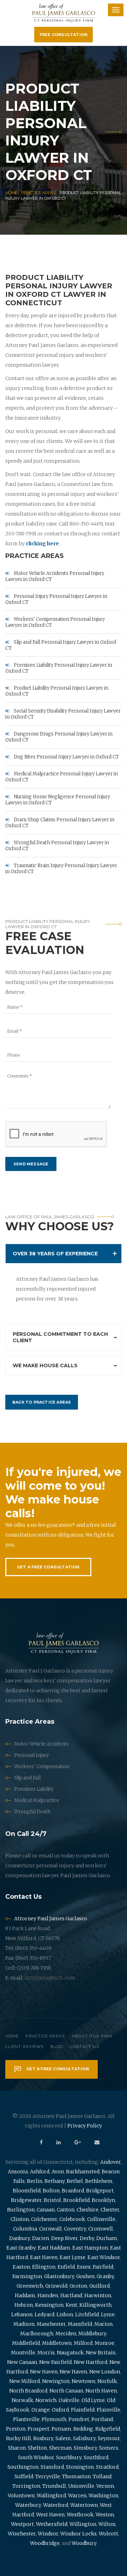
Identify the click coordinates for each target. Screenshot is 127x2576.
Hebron (24, 2305)
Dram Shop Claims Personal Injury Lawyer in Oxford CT (60, 823)
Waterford (56, 2505)
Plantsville (26, 2419)
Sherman (60, 2448)
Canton (66, 2210)
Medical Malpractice (37, 1800)
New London (105, 2372)
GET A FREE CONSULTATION (48, 1567)
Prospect (38, 2429)
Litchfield (87, 2314)
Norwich (46, 2400)
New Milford (25, 2381)
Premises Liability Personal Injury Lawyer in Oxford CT (59, 668)
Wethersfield (52, 2524)
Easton (21, 2267)
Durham (107, 2238)
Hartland (71, 2295)
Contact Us (84, 2047)
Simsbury (85, 2448)
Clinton (20, 2219)
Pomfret (79, 2419)
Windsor (48, 2534)
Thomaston (76, 2476)
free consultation (64, 35)
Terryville (48, 2476)
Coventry (75, 2229)
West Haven (50, 2515)
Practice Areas (38, 193)
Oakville (69, 2400)
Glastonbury (59, 2276)
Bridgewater (26, 2200)
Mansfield (80, 2324)
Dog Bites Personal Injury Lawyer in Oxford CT (66, 757)
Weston (105, 2515)
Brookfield (76, 2200)
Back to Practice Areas (42, 1402)
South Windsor (36, 2457)
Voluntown (21, 2496)
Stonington (80, 2467)
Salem (63, 2438)
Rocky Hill (19, 2438)
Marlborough (37, 2334)
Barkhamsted (83, 2172)
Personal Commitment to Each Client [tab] (60, 1337)
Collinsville (101, 2219)
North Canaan (66, 2391)
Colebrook (72, 2219)
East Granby (21, 2248)
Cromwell (101, 2229)
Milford (83, 2343)
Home (11, 193)
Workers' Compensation (42, 1767)
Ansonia (18, 2172)
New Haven (44, 2372)
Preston (16, 2429)
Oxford (60, 2410)
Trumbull (54, 2486)
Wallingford (51, 2496)
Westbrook (80, 2515)
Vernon (105, 2486)
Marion (103, 2324)
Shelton (37, 2448)
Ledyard (44, 2314)
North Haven (101, 2391)
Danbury (20, 2238)
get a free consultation (57, 2069)
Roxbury (43, 2438)
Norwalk (22, 2400)
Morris (46, 2353)
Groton (78, 2286)
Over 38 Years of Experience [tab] (55, 1254)
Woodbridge (45, 2543)
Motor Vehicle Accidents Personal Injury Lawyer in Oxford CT (55, 576)
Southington (23, 2467)
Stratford (107, 2467)
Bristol (52, 2200)
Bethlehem (99, 2181)
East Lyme (72, 2257)
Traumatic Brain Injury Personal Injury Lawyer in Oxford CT (61, 869)
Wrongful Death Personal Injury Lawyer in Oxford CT (57, 846)
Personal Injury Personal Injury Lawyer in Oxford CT (56, 599)
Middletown (57, 2343)
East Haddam (54, 2248)
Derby (87, 2238)
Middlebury (92, 2334)
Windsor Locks (78, 2534)
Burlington (21, 2210)
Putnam (61, 2429)
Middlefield (26, 2343)
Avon (58, 2172)
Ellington (44, 2267)
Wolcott (108, 2534)
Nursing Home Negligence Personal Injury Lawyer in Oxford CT (58, 800)
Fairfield (103, 2267)
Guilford (99, 2286)
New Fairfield (55, 2362)
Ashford (40, 2172)
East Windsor (104, 2257)
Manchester (51, 2324)
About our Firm (92, 2036)
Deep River (64, 2238)
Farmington (27, 2276)
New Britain (101, 2353)
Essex (84, 2267)
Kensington (49, 2305)
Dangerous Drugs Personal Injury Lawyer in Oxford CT (59, 737)
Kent (71, 2305)
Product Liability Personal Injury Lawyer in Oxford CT (57, 691)
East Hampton (90, 2248)
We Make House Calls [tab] (45, 1365)
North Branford (28, 2391)
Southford (96, 2457)
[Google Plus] (78, 2142)
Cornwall (50, 2229)
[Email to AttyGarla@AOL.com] (97, 2142)
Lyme (108, 2314)
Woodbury (84, 2543)
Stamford (52, 2467)
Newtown (83, 2381)
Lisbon (65, 2314)
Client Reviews (25, 2047)
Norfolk (107, 2381)
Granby (105, 2276)
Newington (56, 2381)
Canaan (46, 2210)
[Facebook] (41, 2142)
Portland (102, 2419)
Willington (83, 2524)
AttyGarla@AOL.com (50, 1978)
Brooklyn (103, 2200)
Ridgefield (108, 2429)
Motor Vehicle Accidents (41, 1744)
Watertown (84, 2505)
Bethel (75, 2181)
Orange (41, 2410)
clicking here (42, 544)
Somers (109, 2448)
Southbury (69, 2457)
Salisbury (84, 2438)
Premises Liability (34, 1789)
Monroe (104, 2343)
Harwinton (98, 2295)
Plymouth (54, 2419)
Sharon (17, 2448)
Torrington (26, 2486)
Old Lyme (93, 2400)
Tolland (102, 2476)
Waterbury (28, 2505)
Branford (73, 2191)
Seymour (109, 2438)
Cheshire (87, 2210)
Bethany (55, 2181)
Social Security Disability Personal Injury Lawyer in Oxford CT (63, 714)
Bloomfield (27, 2191)
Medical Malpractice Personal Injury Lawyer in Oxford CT (62, 777)
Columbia (25, 2229)
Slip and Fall (27, 1778)
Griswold (56, 2286)
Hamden (48, 2295)
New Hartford (90, 2362)
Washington (103, 2496)
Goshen (85, 2276)
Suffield (24, 2476)
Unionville (81, 2486)
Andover (110, 2162)
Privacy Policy (85, 2126)
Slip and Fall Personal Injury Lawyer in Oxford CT (61, 645)
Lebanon (22, 2314)
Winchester (22, 2534)
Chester (110, 2210)
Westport (22, 2524)
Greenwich (30, 2286)
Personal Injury (31, 1755)
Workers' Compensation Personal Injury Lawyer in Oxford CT (55, 622)
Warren (77, 2496)
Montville (23, 2353)
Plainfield (83, 2410)
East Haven (44, 2257)
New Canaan (22, 2362)
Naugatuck (70, 2353)
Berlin (35, 2181)
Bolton (51, 2191)
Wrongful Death (32, 1812)
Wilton (107, 2524)
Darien (41, 2238)
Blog (57, 2047)
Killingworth (95, 2305)
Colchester (44, 2219)
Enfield (66, 2267)
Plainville (108, 2410)
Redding (83, 2429)
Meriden (66, 2334)
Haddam (25, 2295)
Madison (24, 2324)
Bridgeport (100, 2191)
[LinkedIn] (59, 2142)
